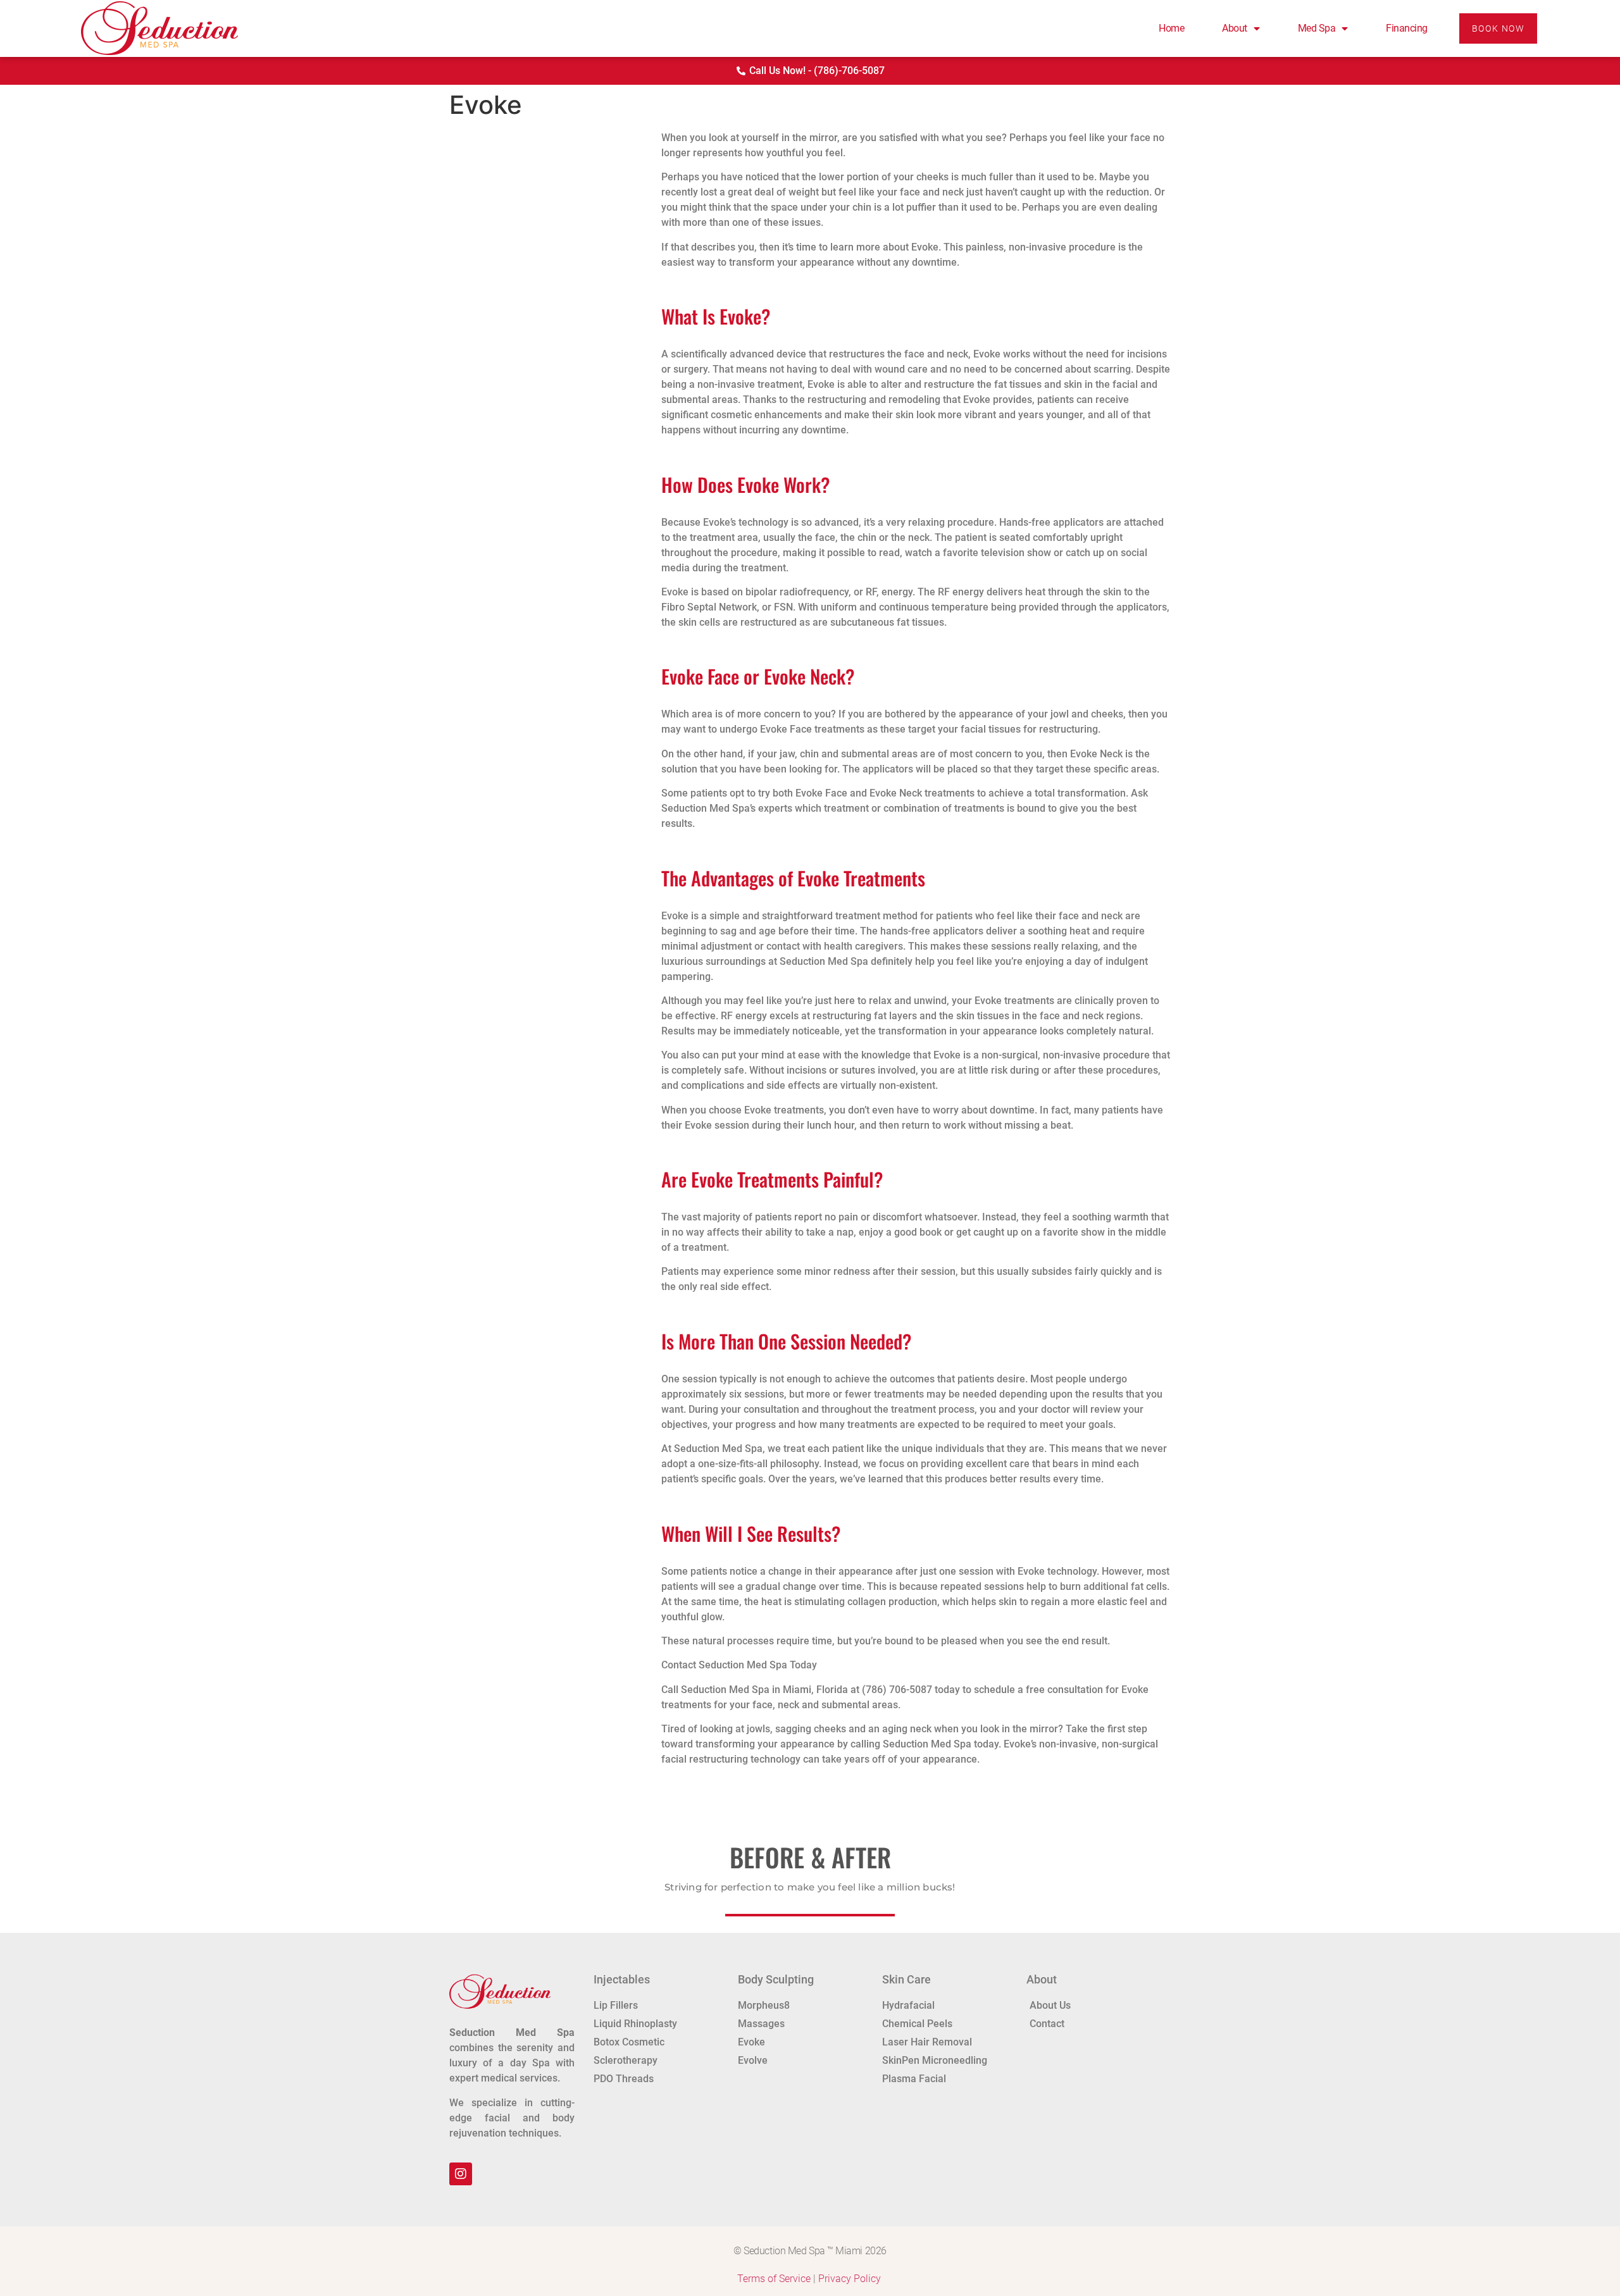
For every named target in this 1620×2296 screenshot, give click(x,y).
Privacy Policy (850, 2279)
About (1235, 28)
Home (1171, 28)
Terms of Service (774, 2279)
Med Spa (1317, 28)
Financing (1407, 28)
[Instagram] (461, 2174)
